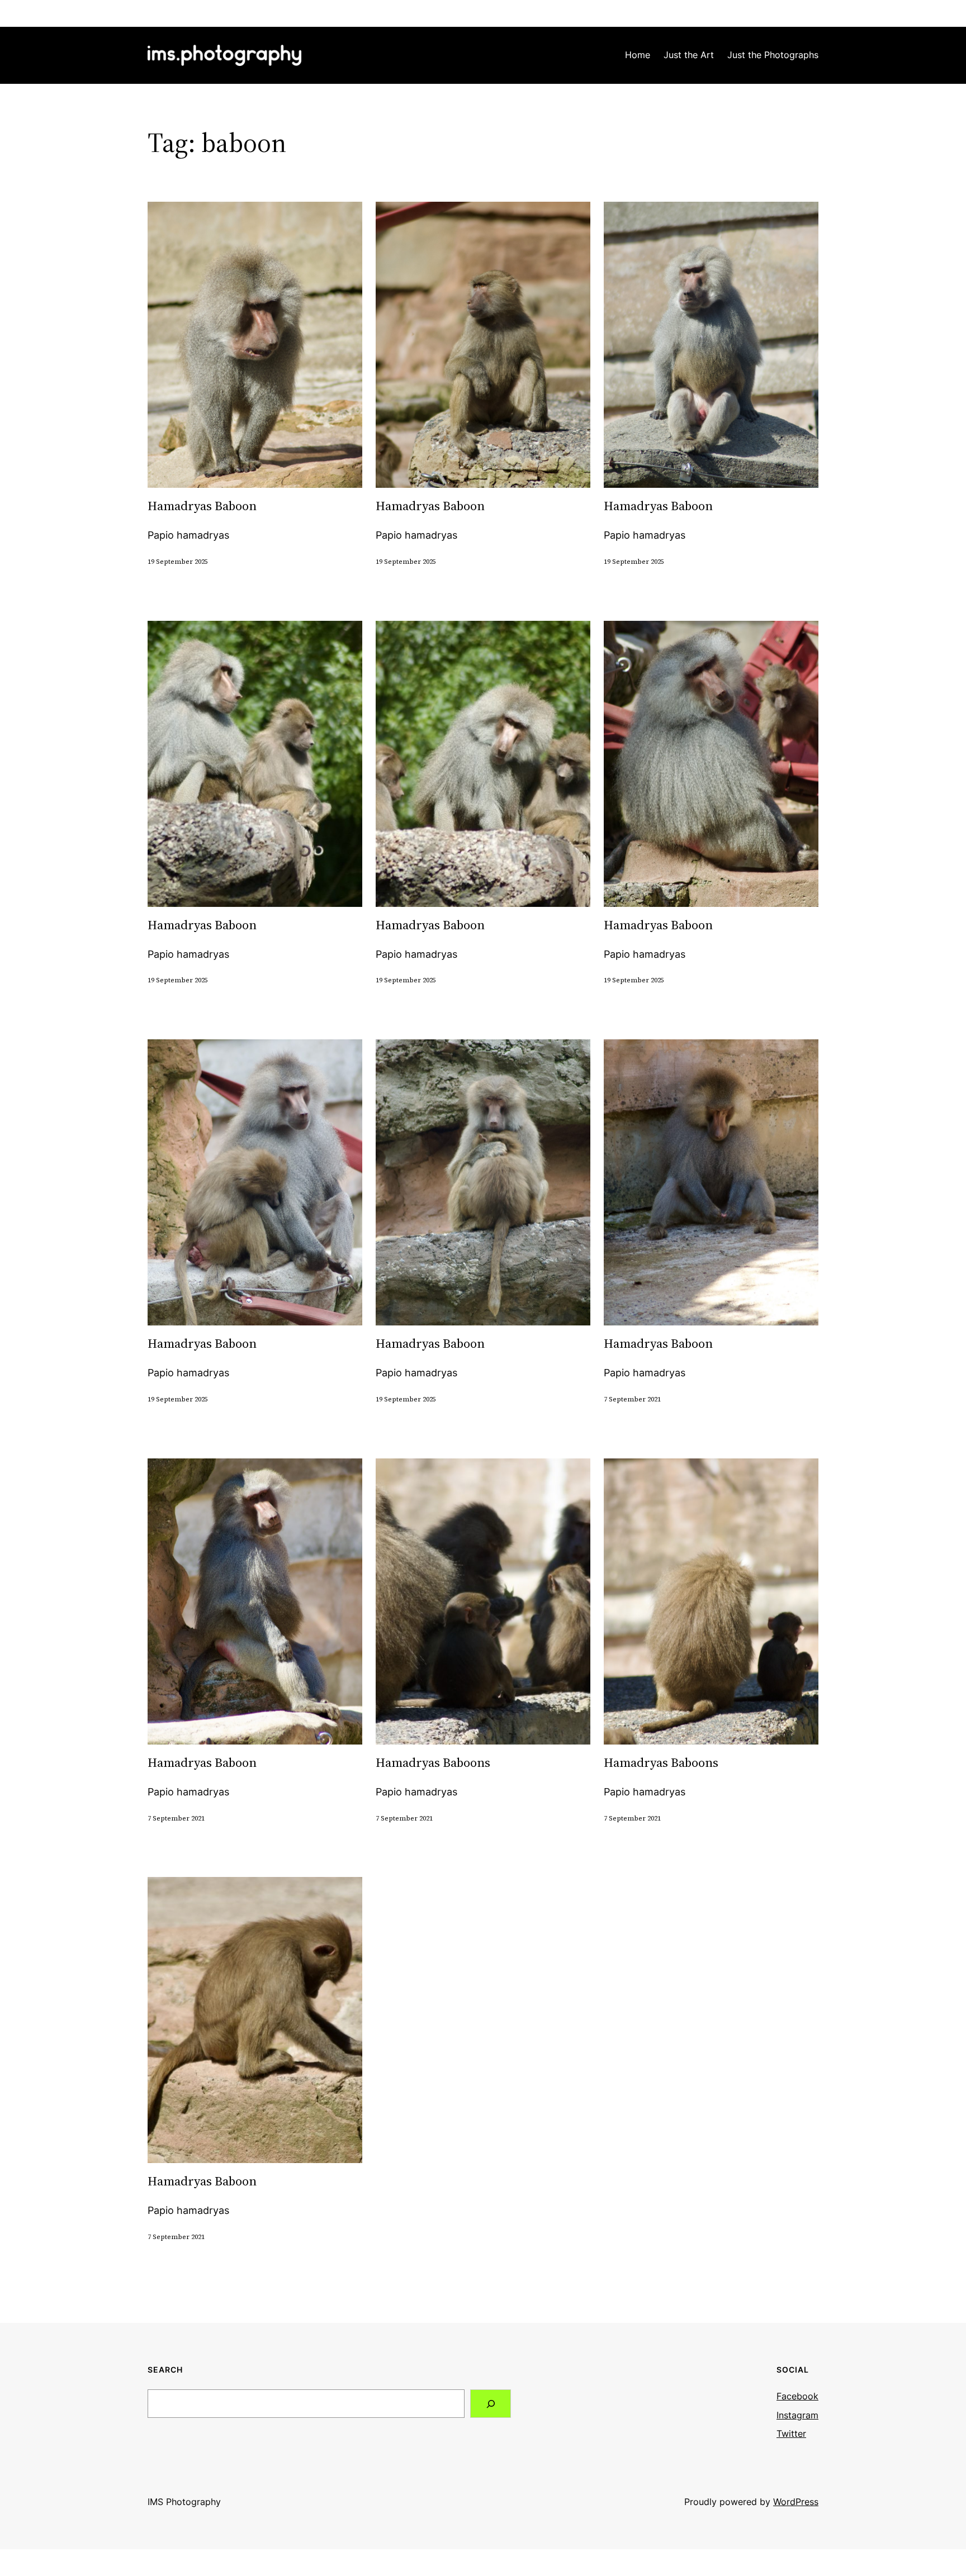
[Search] (491, 2404)
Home (638, 55)
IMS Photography (184, 2502)
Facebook (797, 2396)
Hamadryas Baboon (202, 507)
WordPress (796, 2502)
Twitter (791, 2434)
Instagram (797, 2415)
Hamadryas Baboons (433, 1763)
